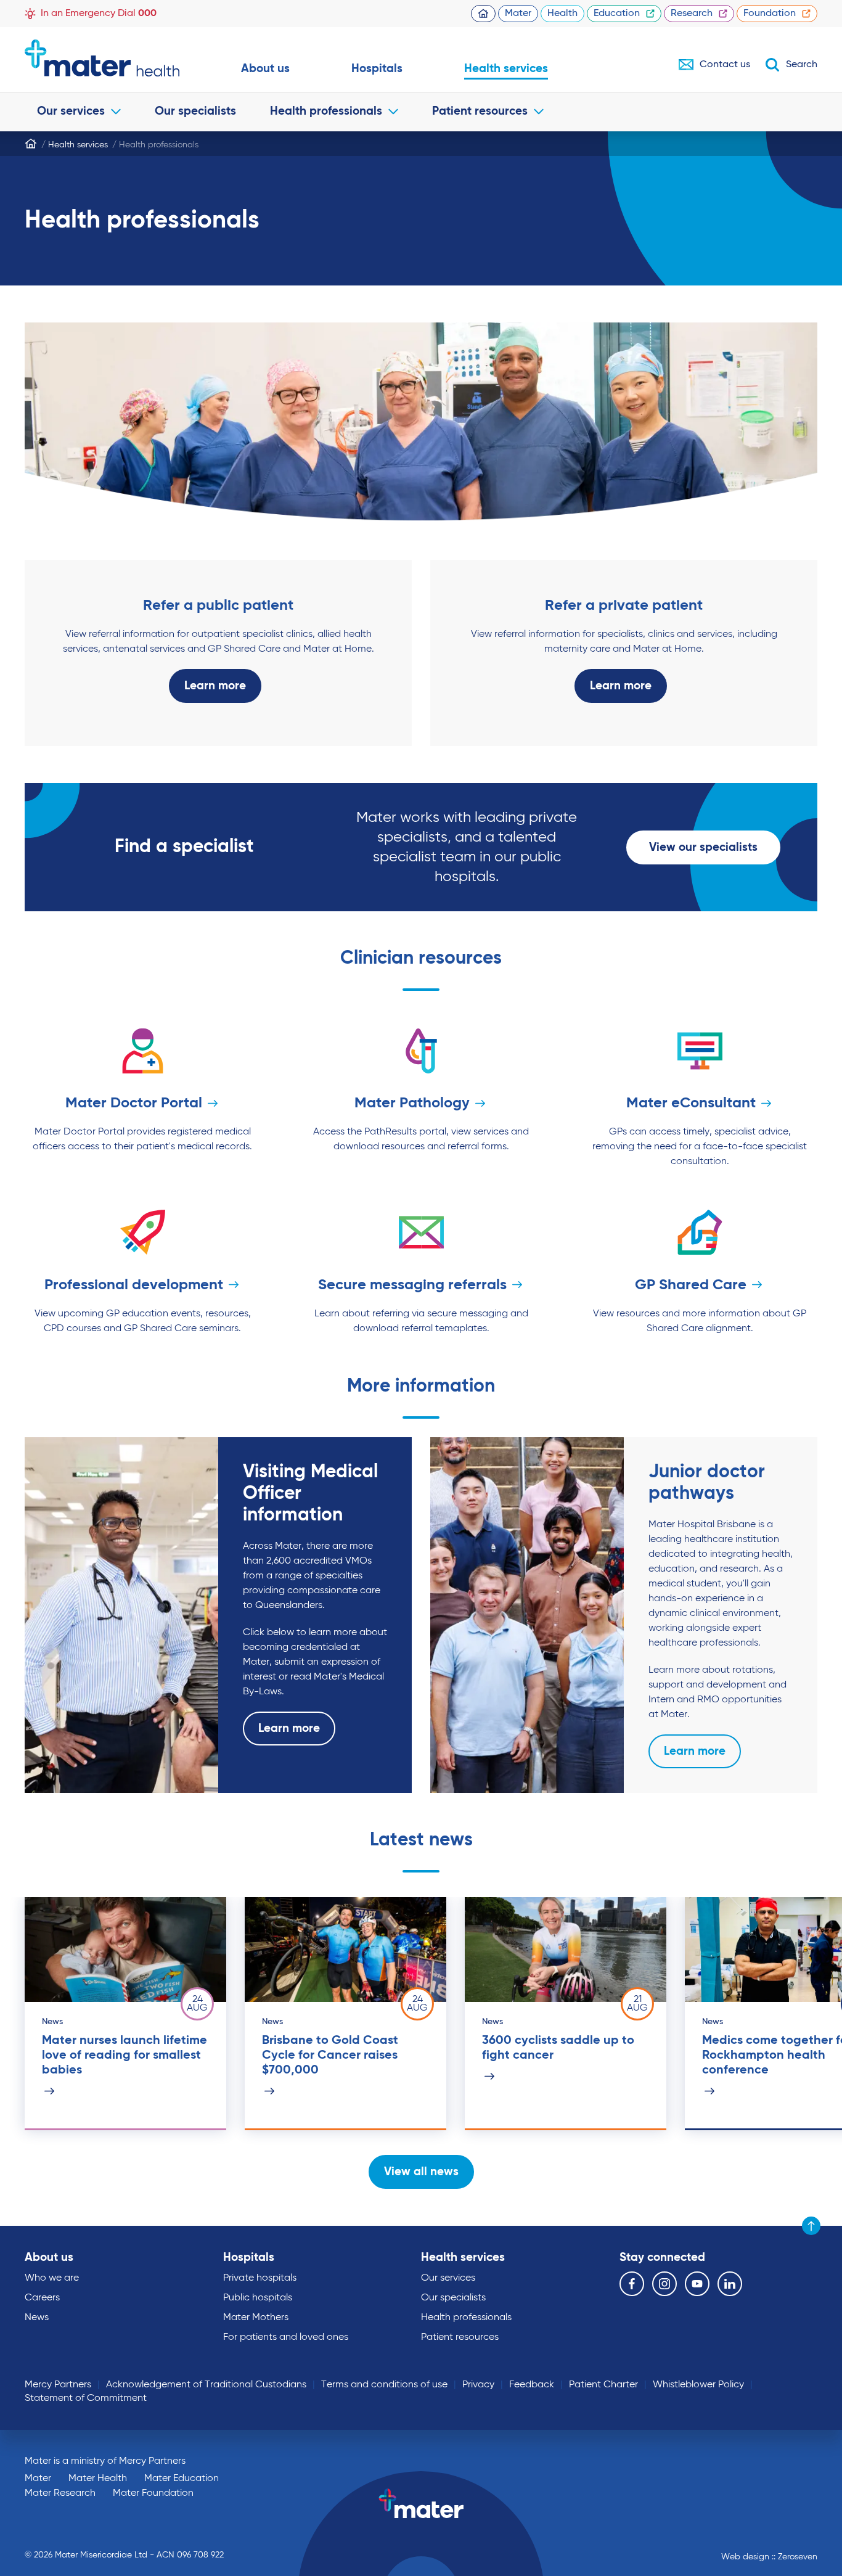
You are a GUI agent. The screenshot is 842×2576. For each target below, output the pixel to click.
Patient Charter (603, 2385)
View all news (421, 2172)
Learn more (215, 686)
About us (265, 69)
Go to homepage (102, 58)
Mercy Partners (58, 2385)
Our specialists (195, 111)
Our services (71, 111)
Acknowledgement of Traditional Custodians (206, 2385)
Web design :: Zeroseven (769, 2557)
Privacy (478, 2385)
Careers (42, 2298)
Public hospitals (258, 2298)
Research (692, 14)
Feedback (532, 2385)
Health (562, 14)
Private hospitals (260, 2278)
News (37, 2318)
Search (802, 65)
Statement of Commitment (86, 2398)
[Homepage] (31, 144)
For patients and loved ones (286, 2337)
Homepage (483, 14)
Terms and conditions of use (384, 2385)
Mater (518, 14)
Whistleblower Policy (698, 2385)
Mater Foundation (153, 2493)
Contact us (725, 65)
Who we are (52, 2278)
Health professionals (326, 111)
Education (617, 14)
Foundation (770, 14)
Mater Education (182, 2479)
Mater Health (98, 2479)
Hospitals (377, 69)
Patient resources (480, 111)
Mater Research (60, 2493)
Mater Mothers (256, 2318)
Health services (506, 69)
